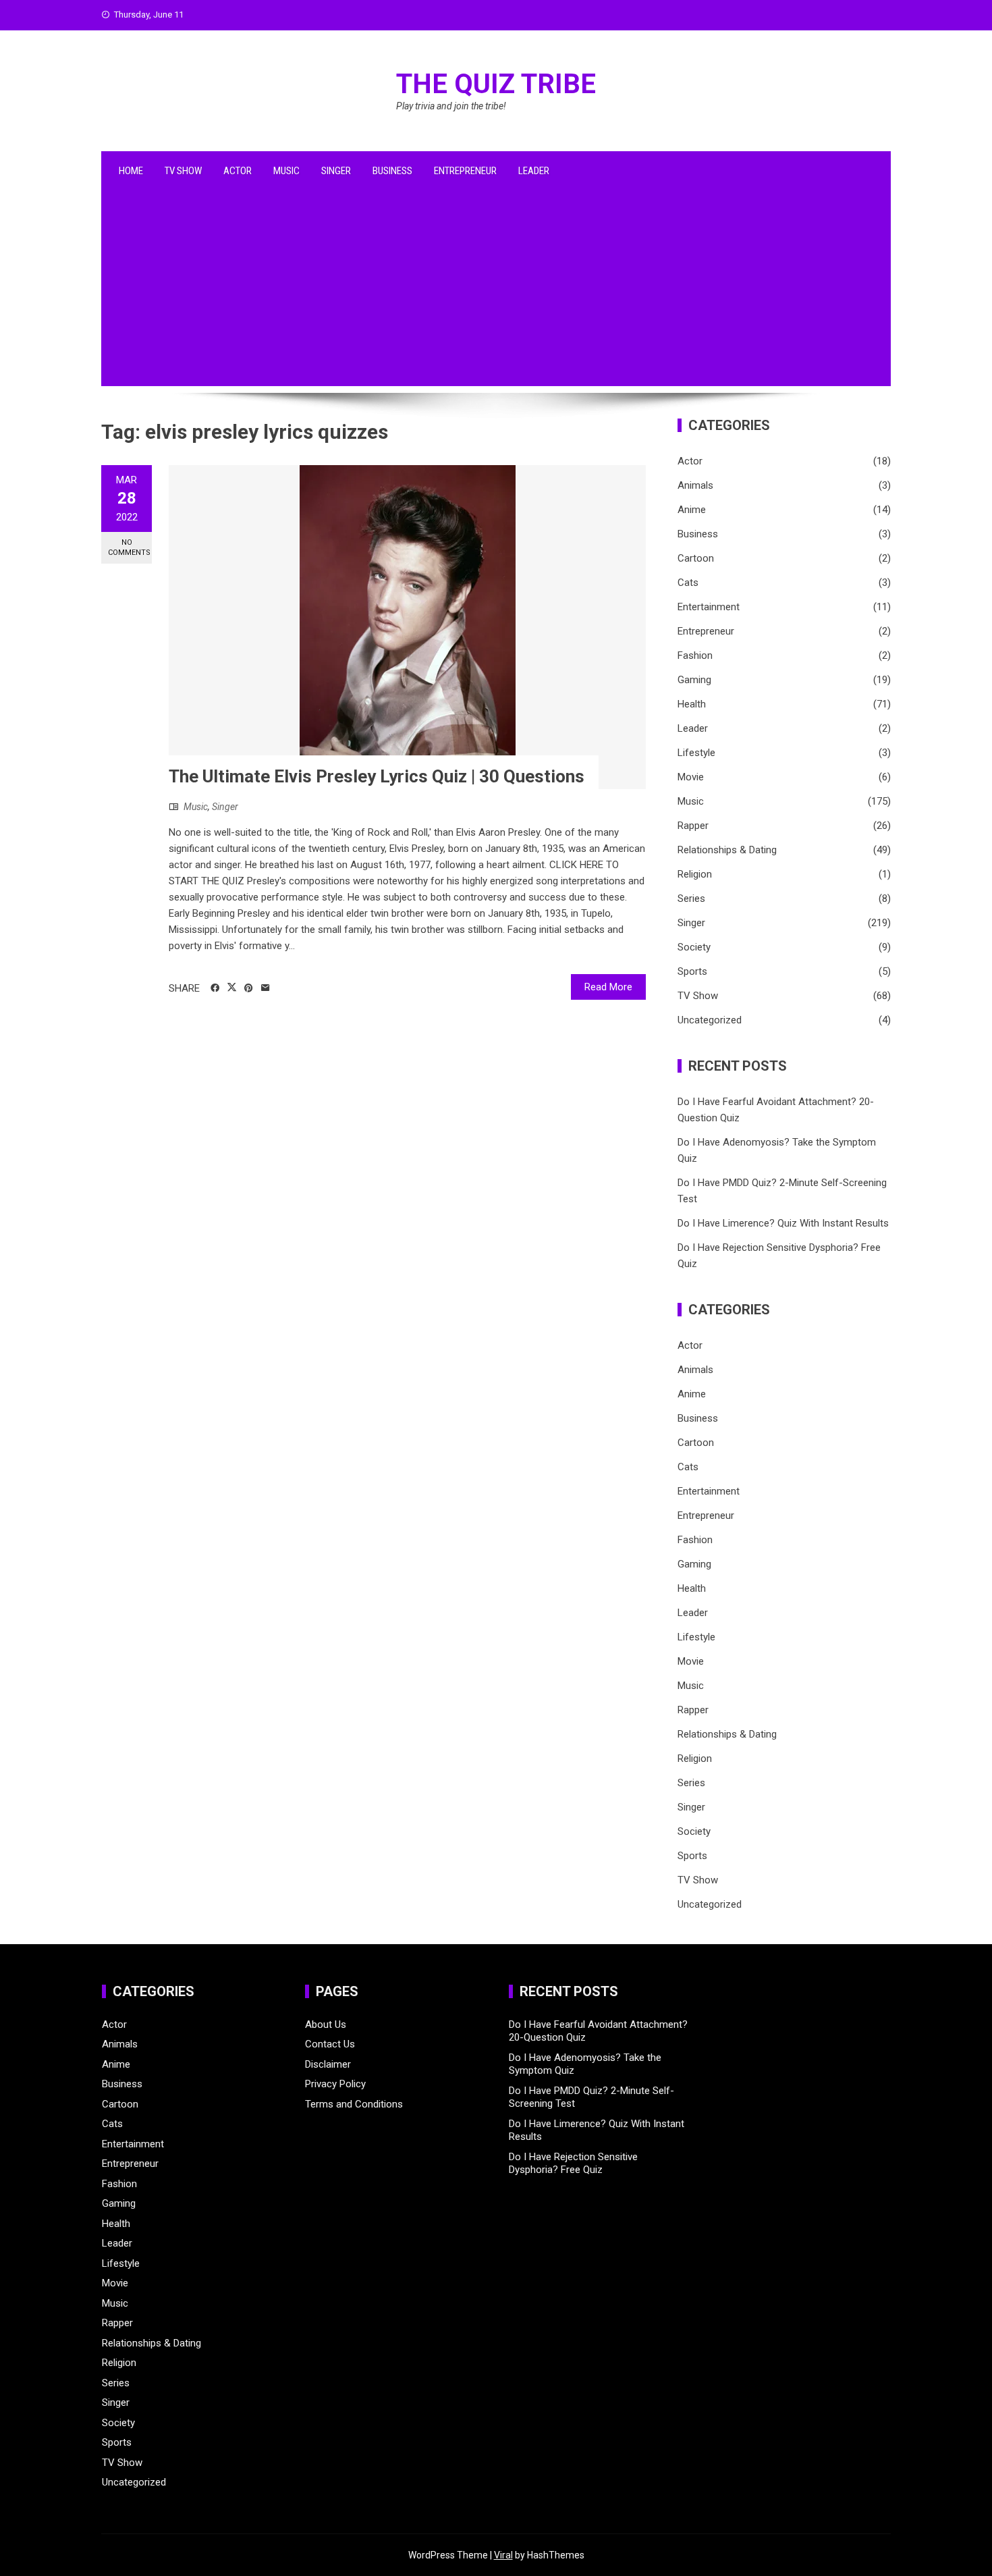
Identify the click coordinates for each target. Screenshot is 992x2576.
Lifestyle (696, 753)
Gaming (694, 680)
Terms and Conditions (354, 2104)
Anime (692, 510)
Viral (503, 2555)
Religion (695, 874)
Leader (534, 171)
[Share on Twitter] (232, 988)
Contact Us (330, 2044)
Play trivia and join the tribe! (451, 106)
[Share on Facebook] (215, 988)
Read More (608, 987)
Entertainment (709, 607)
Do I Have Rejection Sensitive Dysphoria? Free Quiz (573, 2164)
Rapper (693, 826)
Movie (691, 777)
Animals (695, 485)
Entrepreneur (465, 171)
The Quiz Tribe (496, 84)
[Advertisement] (496, 292)
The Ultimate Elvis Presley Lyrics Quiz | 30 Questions (377, 776)
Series (691, 898)
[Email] (266, 988)
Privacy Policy (335, 2084)
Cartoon (696, 558)
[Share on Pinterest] (249, 988)
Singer (336, 171)
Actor (238, 171)
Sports (692, 971)
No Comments (129, 547)
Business (392, 171)
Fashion (695, 655)
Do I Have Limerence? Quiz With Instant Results (783, 1223)
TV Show (183, 171)
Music (286, 171)
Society (694, 947)
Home (131, 171)
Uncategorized (710, 1020)
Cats (688, 583)
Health (692, 704)
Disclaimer (328, 2064)
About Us (326, 2024)
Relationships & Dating (727, 850)
